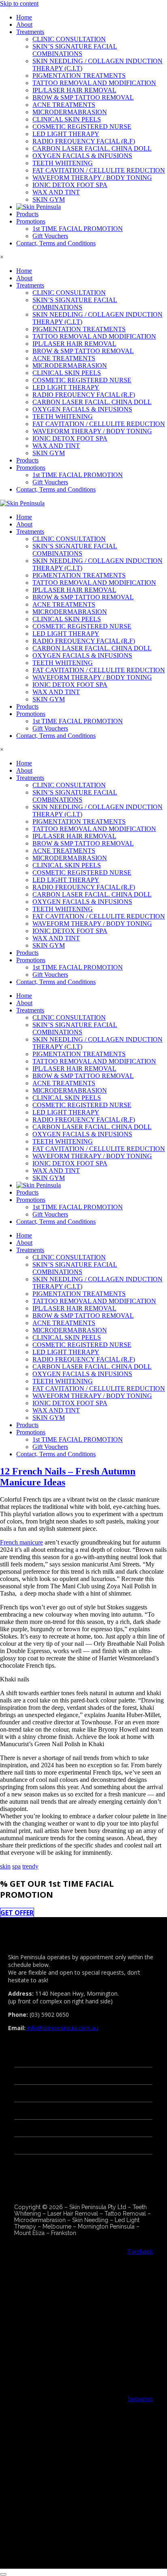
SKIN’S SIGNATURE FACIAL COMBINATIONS (75, 50)
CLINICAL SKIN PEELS (67, 119)
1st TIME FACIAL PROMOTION (78, 229)
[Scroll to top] (3, 2574)
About (24, 25)
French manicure (21, 1542)
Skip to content (19, 3)
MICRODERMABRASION (70, 112)
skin (5, 1866)
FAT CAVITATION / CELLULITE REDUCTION (99, 170)
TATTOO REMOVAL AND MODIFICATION (94, 83)
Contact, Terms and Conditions (56, 243)
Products (27, 214)
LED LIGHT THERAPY (66, 134)
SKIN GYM (49, 199)
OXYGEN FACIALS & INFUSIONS (82, 156)
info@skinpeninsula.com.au (62, 2028)
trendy (30, 1866)
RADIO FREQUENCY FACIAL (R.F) (84, 141)
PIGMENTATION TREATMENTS (79, 76)
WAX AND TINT (56, 192)
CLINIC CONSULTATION (69, 39)
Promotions (31, 221)
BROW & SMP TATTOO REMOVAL (83, 97)
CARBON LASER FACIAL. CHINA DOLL (92, 148)
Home (24, 17)
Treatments (30, 32)
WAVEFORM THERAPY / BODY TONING (92, 178)
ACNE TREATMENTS (64, 105)
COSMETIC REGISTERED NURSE (82, 127)
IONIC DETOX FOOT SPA (70, 185)
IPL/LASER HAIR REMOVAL (74, 90)
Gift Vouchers (50, 236)
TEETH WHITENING (63, 163)
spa (16, 1866)
